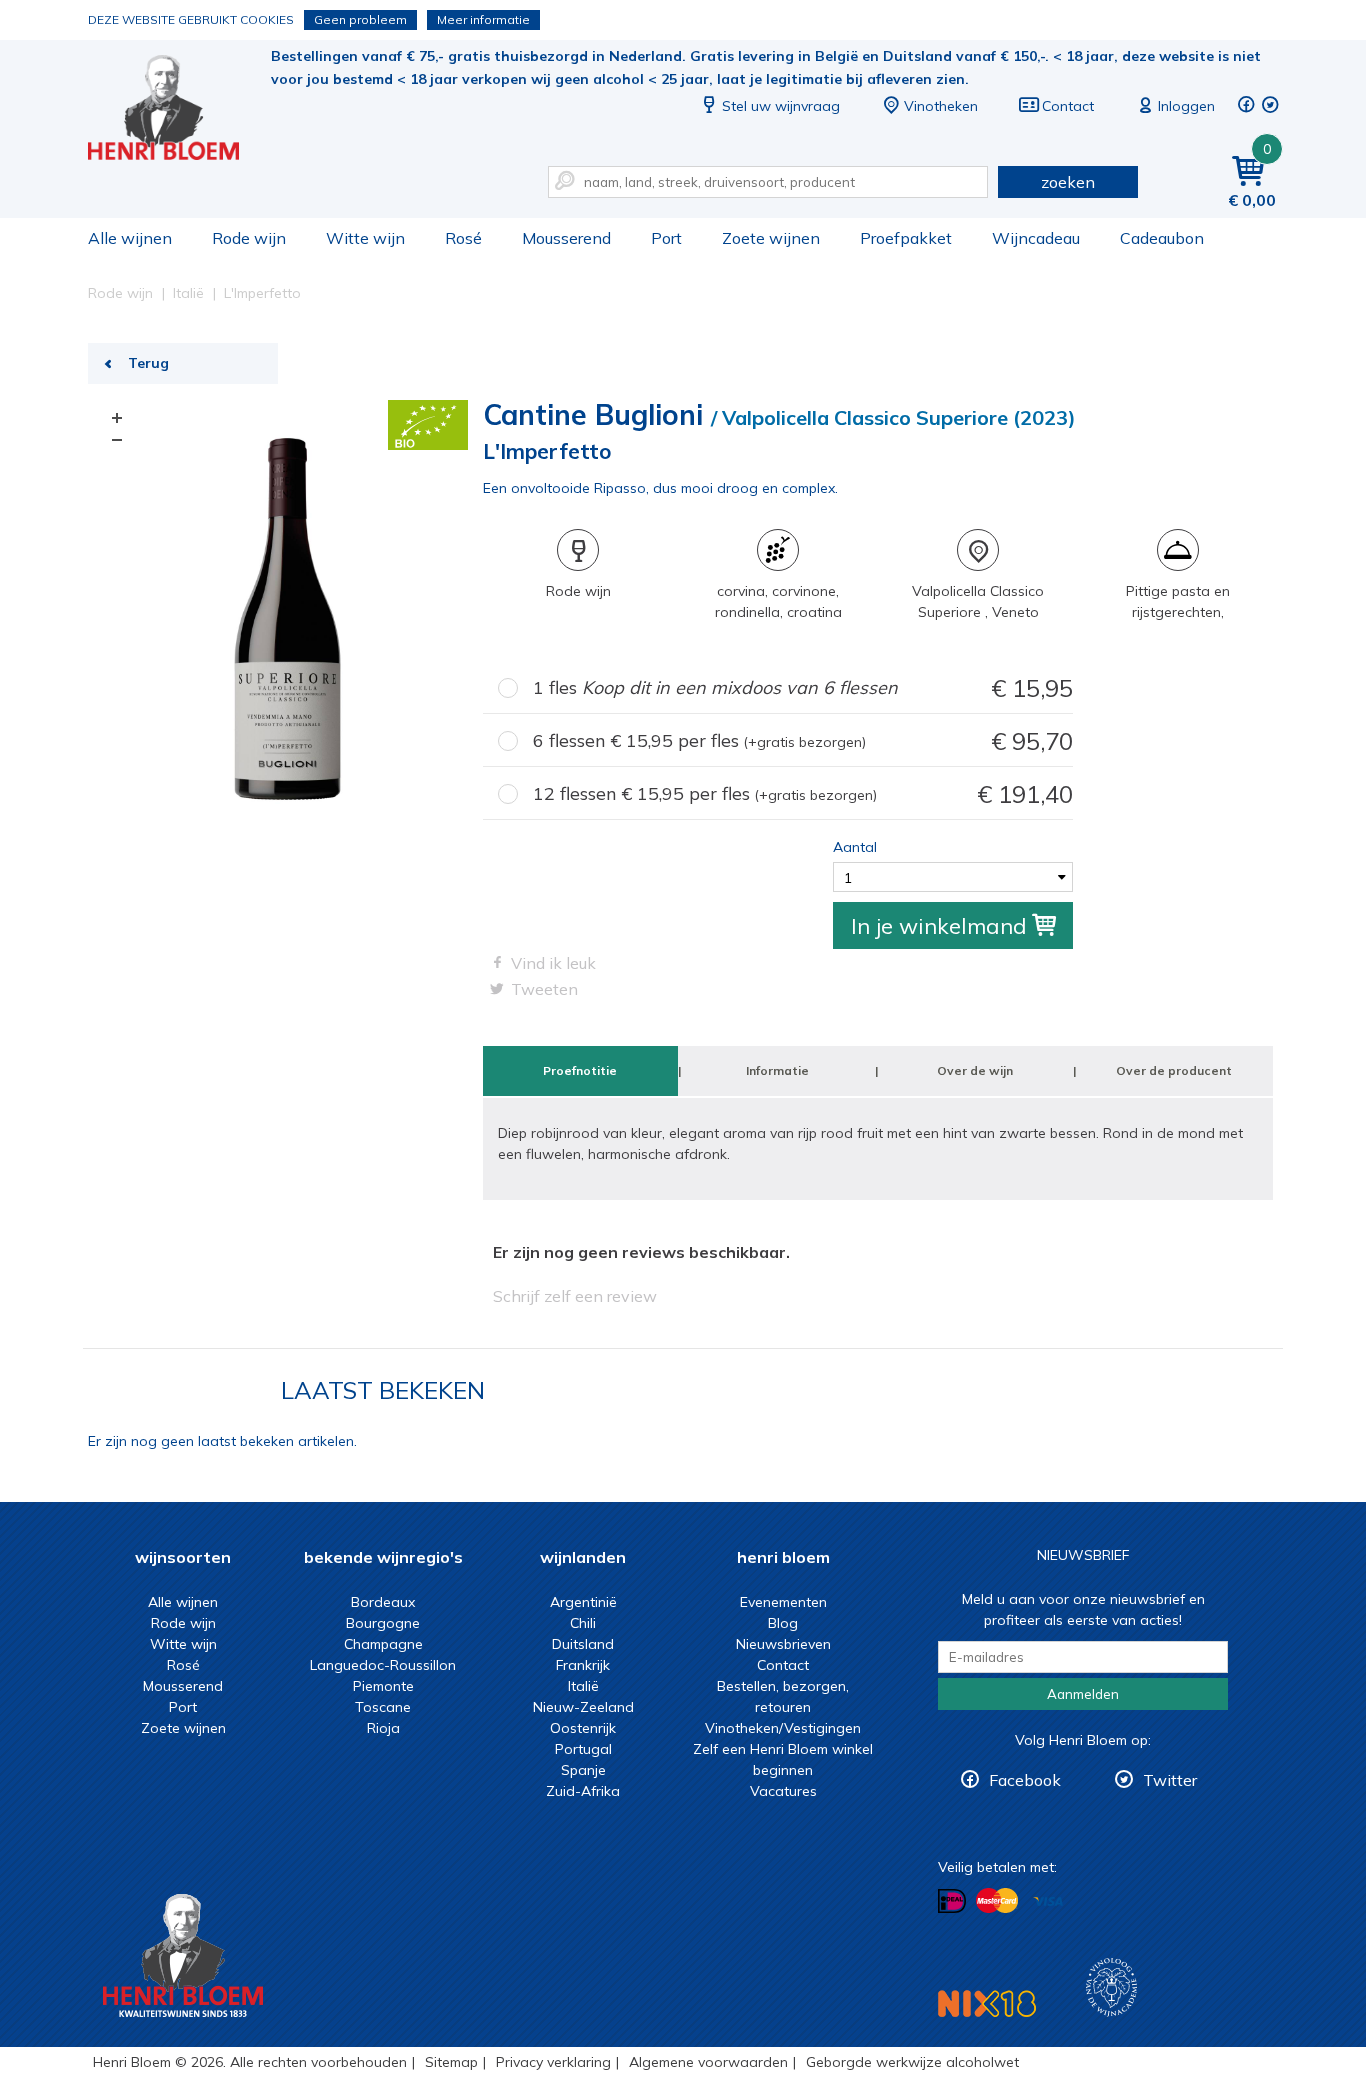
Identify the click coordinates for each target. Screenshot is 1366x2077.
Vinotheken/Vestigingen (783, 1728)
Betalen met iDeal (952, 1901)
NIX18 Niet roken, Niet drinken (987, 2003)
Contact (1068, 106)
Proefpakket (906, 238)
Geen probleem (360, 19)
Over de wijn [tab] (975, 1070)
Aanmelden (1083, 1694)
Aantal (855, 847)
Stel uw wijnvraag (781, 106)
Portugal (583, 1749)
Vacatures (783, 1791)
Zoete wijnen (771, 238)
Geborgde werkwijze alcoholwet (912, 2062)
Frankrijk (583, 1665)
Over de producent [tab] (1174, 1070)
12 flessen (803, 794)
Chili (583, 1623)
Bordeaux (383, 1602)
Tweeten (544, 989)
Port (666, 238)
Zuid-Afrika (583, 1791)
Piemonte (383, 1686)
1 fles (803, 688)
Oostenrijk (583, 1728)
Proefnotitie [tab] (580, 1070)
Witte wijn (365, 238)
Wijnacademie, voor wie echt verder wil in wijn (1111, 1987)
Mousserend (566, 238)
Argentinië (583, 1602)
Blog (783, 1623)
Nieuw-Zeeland (583, 1707)
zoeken (1068, 182)
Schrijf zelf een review (575, 1296)
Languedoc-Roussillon (383, 1665)
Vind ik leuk (553, 963)
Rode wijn (249, 238)
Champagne (383, 1644)
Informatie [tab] (777, 1070)
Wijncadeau (1036, 238)
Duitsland (583, 1644)
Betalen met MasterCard (997, 1901)
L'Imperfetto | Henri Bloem (177, 110)
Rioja (383, 1728)
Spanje (583, 1770)
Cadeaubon (1162, 238)
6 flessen (803, 741)
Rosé (463, 238)
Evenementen (783, 1602)
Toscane (383, 1707)
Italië (583, 1686)
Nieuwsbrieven (783, 1644)
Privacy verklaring (553, 2062)
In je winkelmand (939, 926)
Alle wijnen (130, 238)
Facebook (1025, 1780)
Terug (148, 363)
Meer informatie (483, 19)
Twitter (1170, 1780)
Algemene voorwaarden (708, 2062)
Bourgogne (383, 1623)
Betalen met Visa (1048, 1902)
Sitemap (451, 2062)
